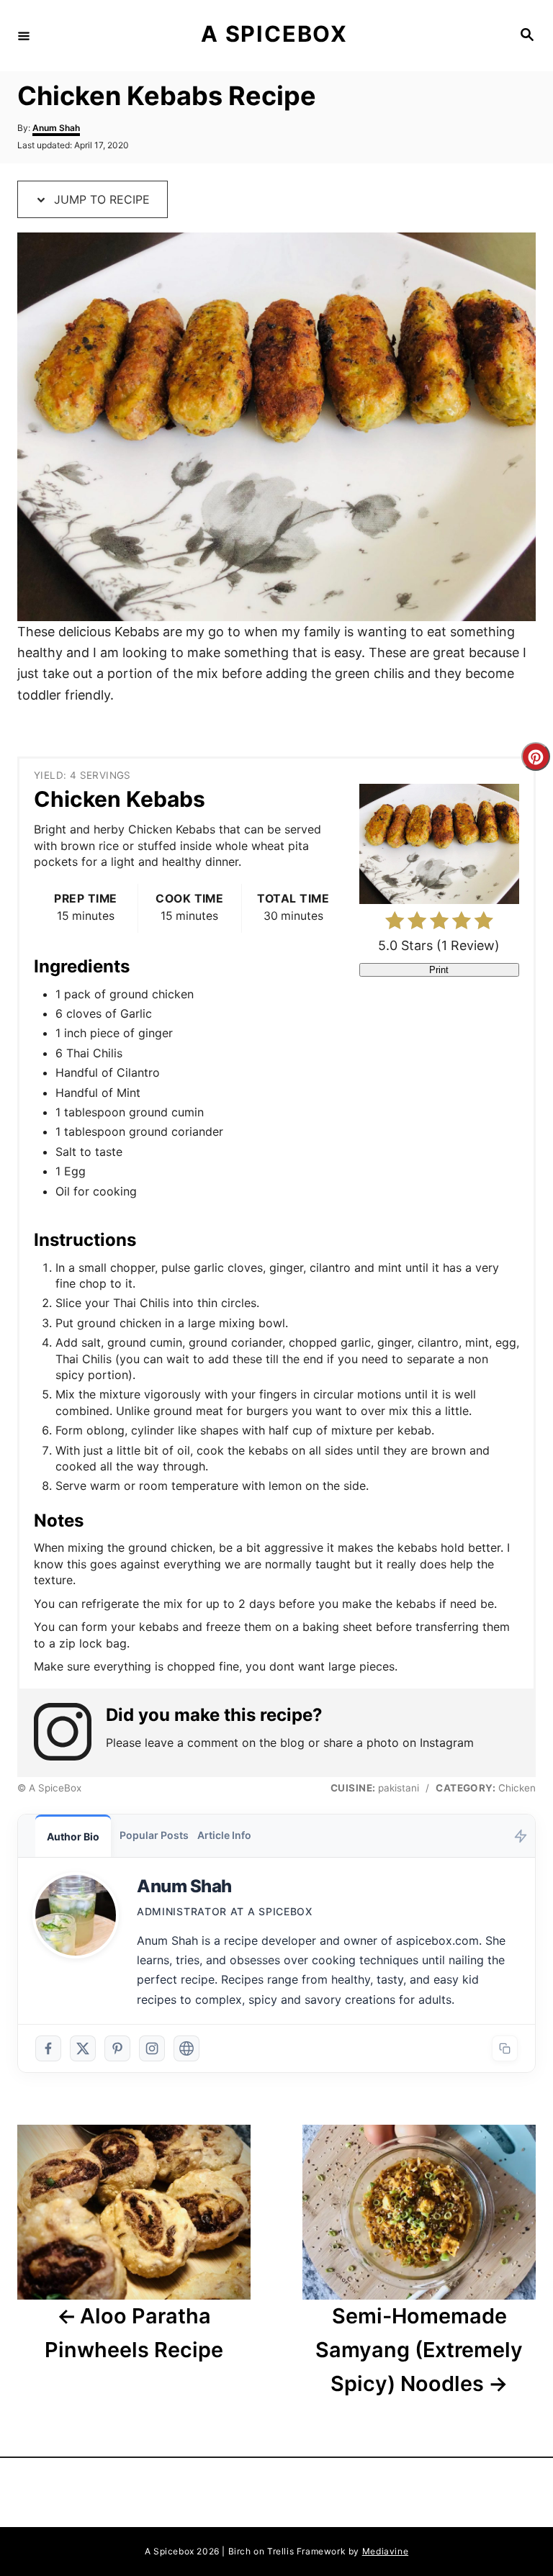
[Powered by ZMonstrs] (521, 1836)
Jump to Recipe (100, 199)
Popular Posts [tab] (154, 1835)
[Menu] (24, 35)
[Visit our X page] (83, 2048)
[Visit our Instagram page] (152, 2048)
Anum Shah (56, 128)
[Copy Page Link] (505, 2048)
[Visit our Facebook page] (48, 2048)
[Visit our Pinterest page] (117, 2048)
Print (439, 970)
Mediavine (385, 2551)
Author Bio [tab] (73, 1836)
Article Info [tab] (224, 1835)
